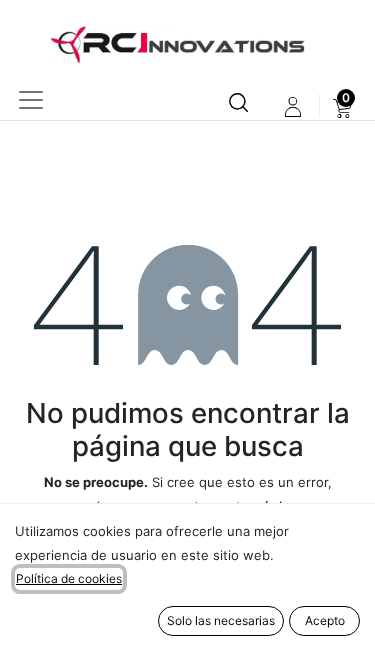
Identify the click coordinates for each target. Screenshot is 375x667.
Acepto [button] (325, 620)
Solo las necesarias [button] (221, 620)
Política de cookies (69, 578)
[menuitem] (342, 107)
